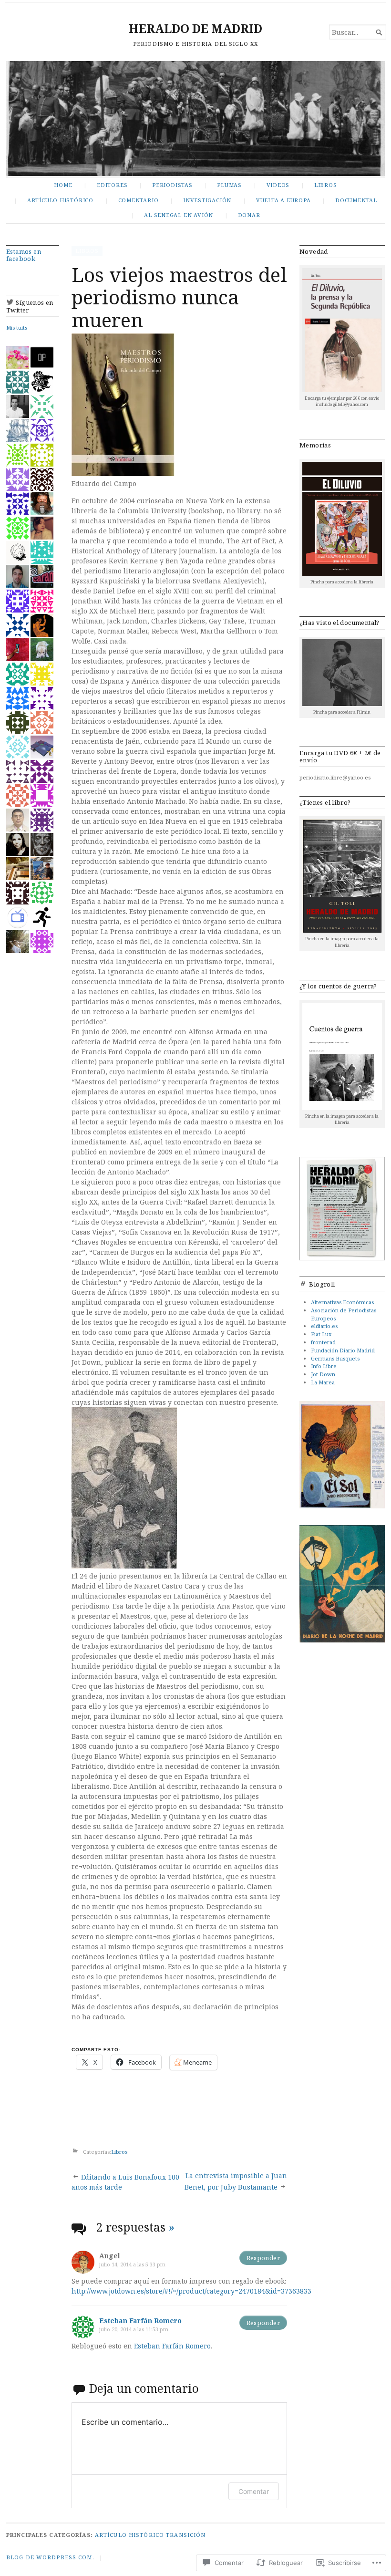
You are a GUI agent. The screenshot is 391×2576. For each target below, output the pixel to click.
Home (63, 185)
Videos (278, 185)
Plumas (229, 185)
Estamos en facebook (24, 255)
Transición (186, 2535)
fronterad (323, 1342)
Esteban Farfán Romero (140, 2321)
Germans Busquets (335, 1358)
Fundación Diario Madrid (343, 1350)
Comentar (254, 2491)
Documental (356, 200)
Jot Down (323, 1374)
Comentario (139, 200)
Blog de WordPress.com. (50, 2557)
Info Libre (324, 1366)
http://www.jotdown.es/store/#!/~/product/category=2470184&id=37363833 (191, 2291)
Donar (249, 215)
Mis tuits (17, 327)
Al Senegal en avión (179, 215)
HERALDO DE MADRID (195, 28)
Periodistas (172, 185)
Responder (263, 2258)
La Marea (323, 1382)
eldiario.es (324, 1326)
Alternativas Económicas (342, 1302)
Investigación (207, 200)
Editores (112, 185)
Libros (326, 185)
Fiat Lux (321, 1334)
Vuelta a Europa (283, 200)
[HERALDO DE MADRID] (195, 119)
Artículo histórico (60, 200)
